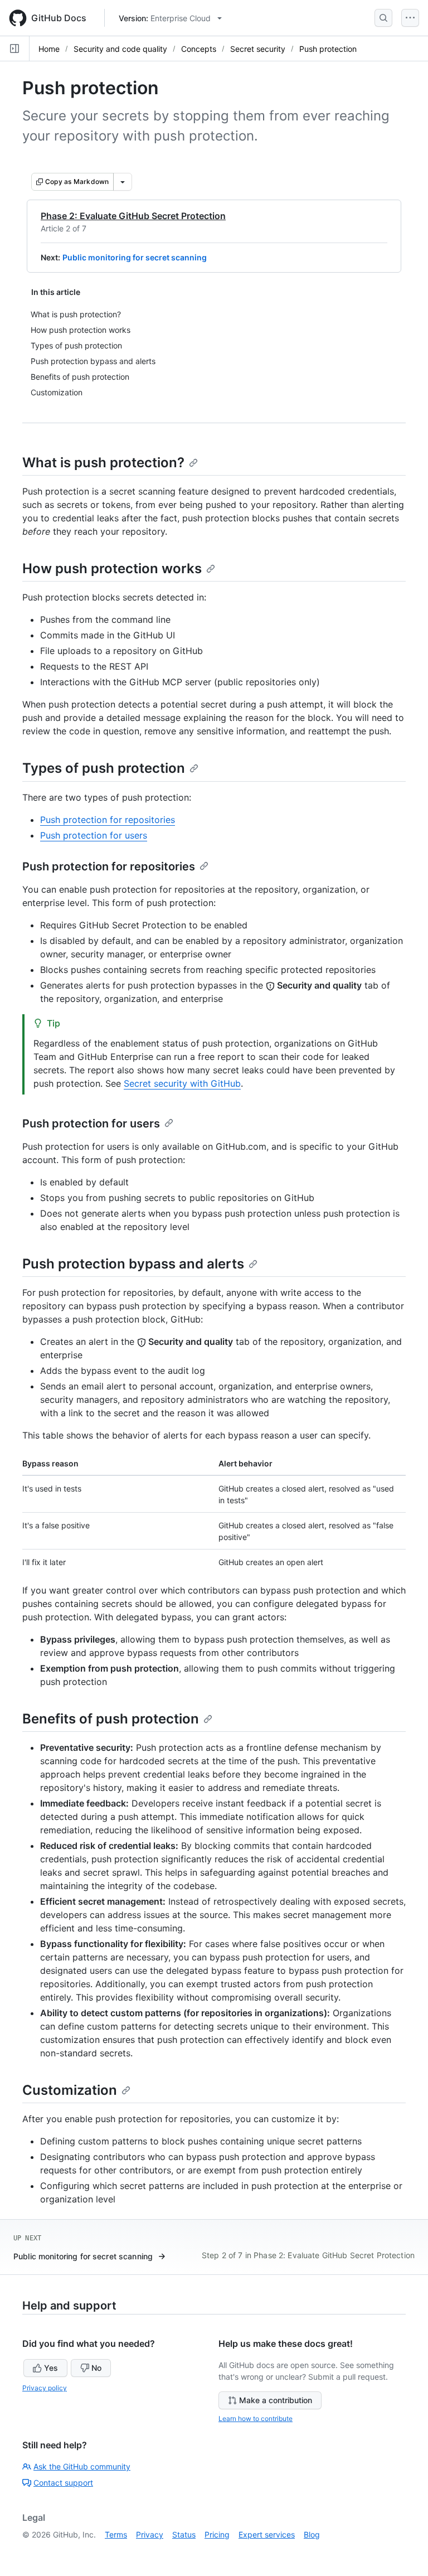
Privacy (150, 2534)
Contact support (63, 2483)
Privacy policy (45, 2388)
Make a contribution (276, 2400)
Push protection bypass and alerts (133, 1264)
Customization (70, 2090)
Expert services (267, 2534)
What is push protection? (103, 463)
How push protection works (112, 568)
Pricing (217, 2534)
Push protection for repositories (108, 820)
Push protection (328, 49)
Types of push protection (104, 768)
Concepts (199, 49)
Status (184, 2534)
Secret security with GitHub (182, 1083)
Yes (51, 2368)
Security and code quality (120, 49)
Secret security (258, 49)
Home (49, 49)
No (96, 2368)
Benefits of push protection (111, 1719)
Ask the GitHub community (82, 2466)
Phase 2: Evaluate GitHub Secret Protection (133, 216)
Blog (312, 2534)
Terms (116, 2534)
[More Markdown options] (123, 182)
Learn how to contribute (256, 2418)
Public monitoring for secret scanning (135, 257)
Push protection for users (94, 835)
